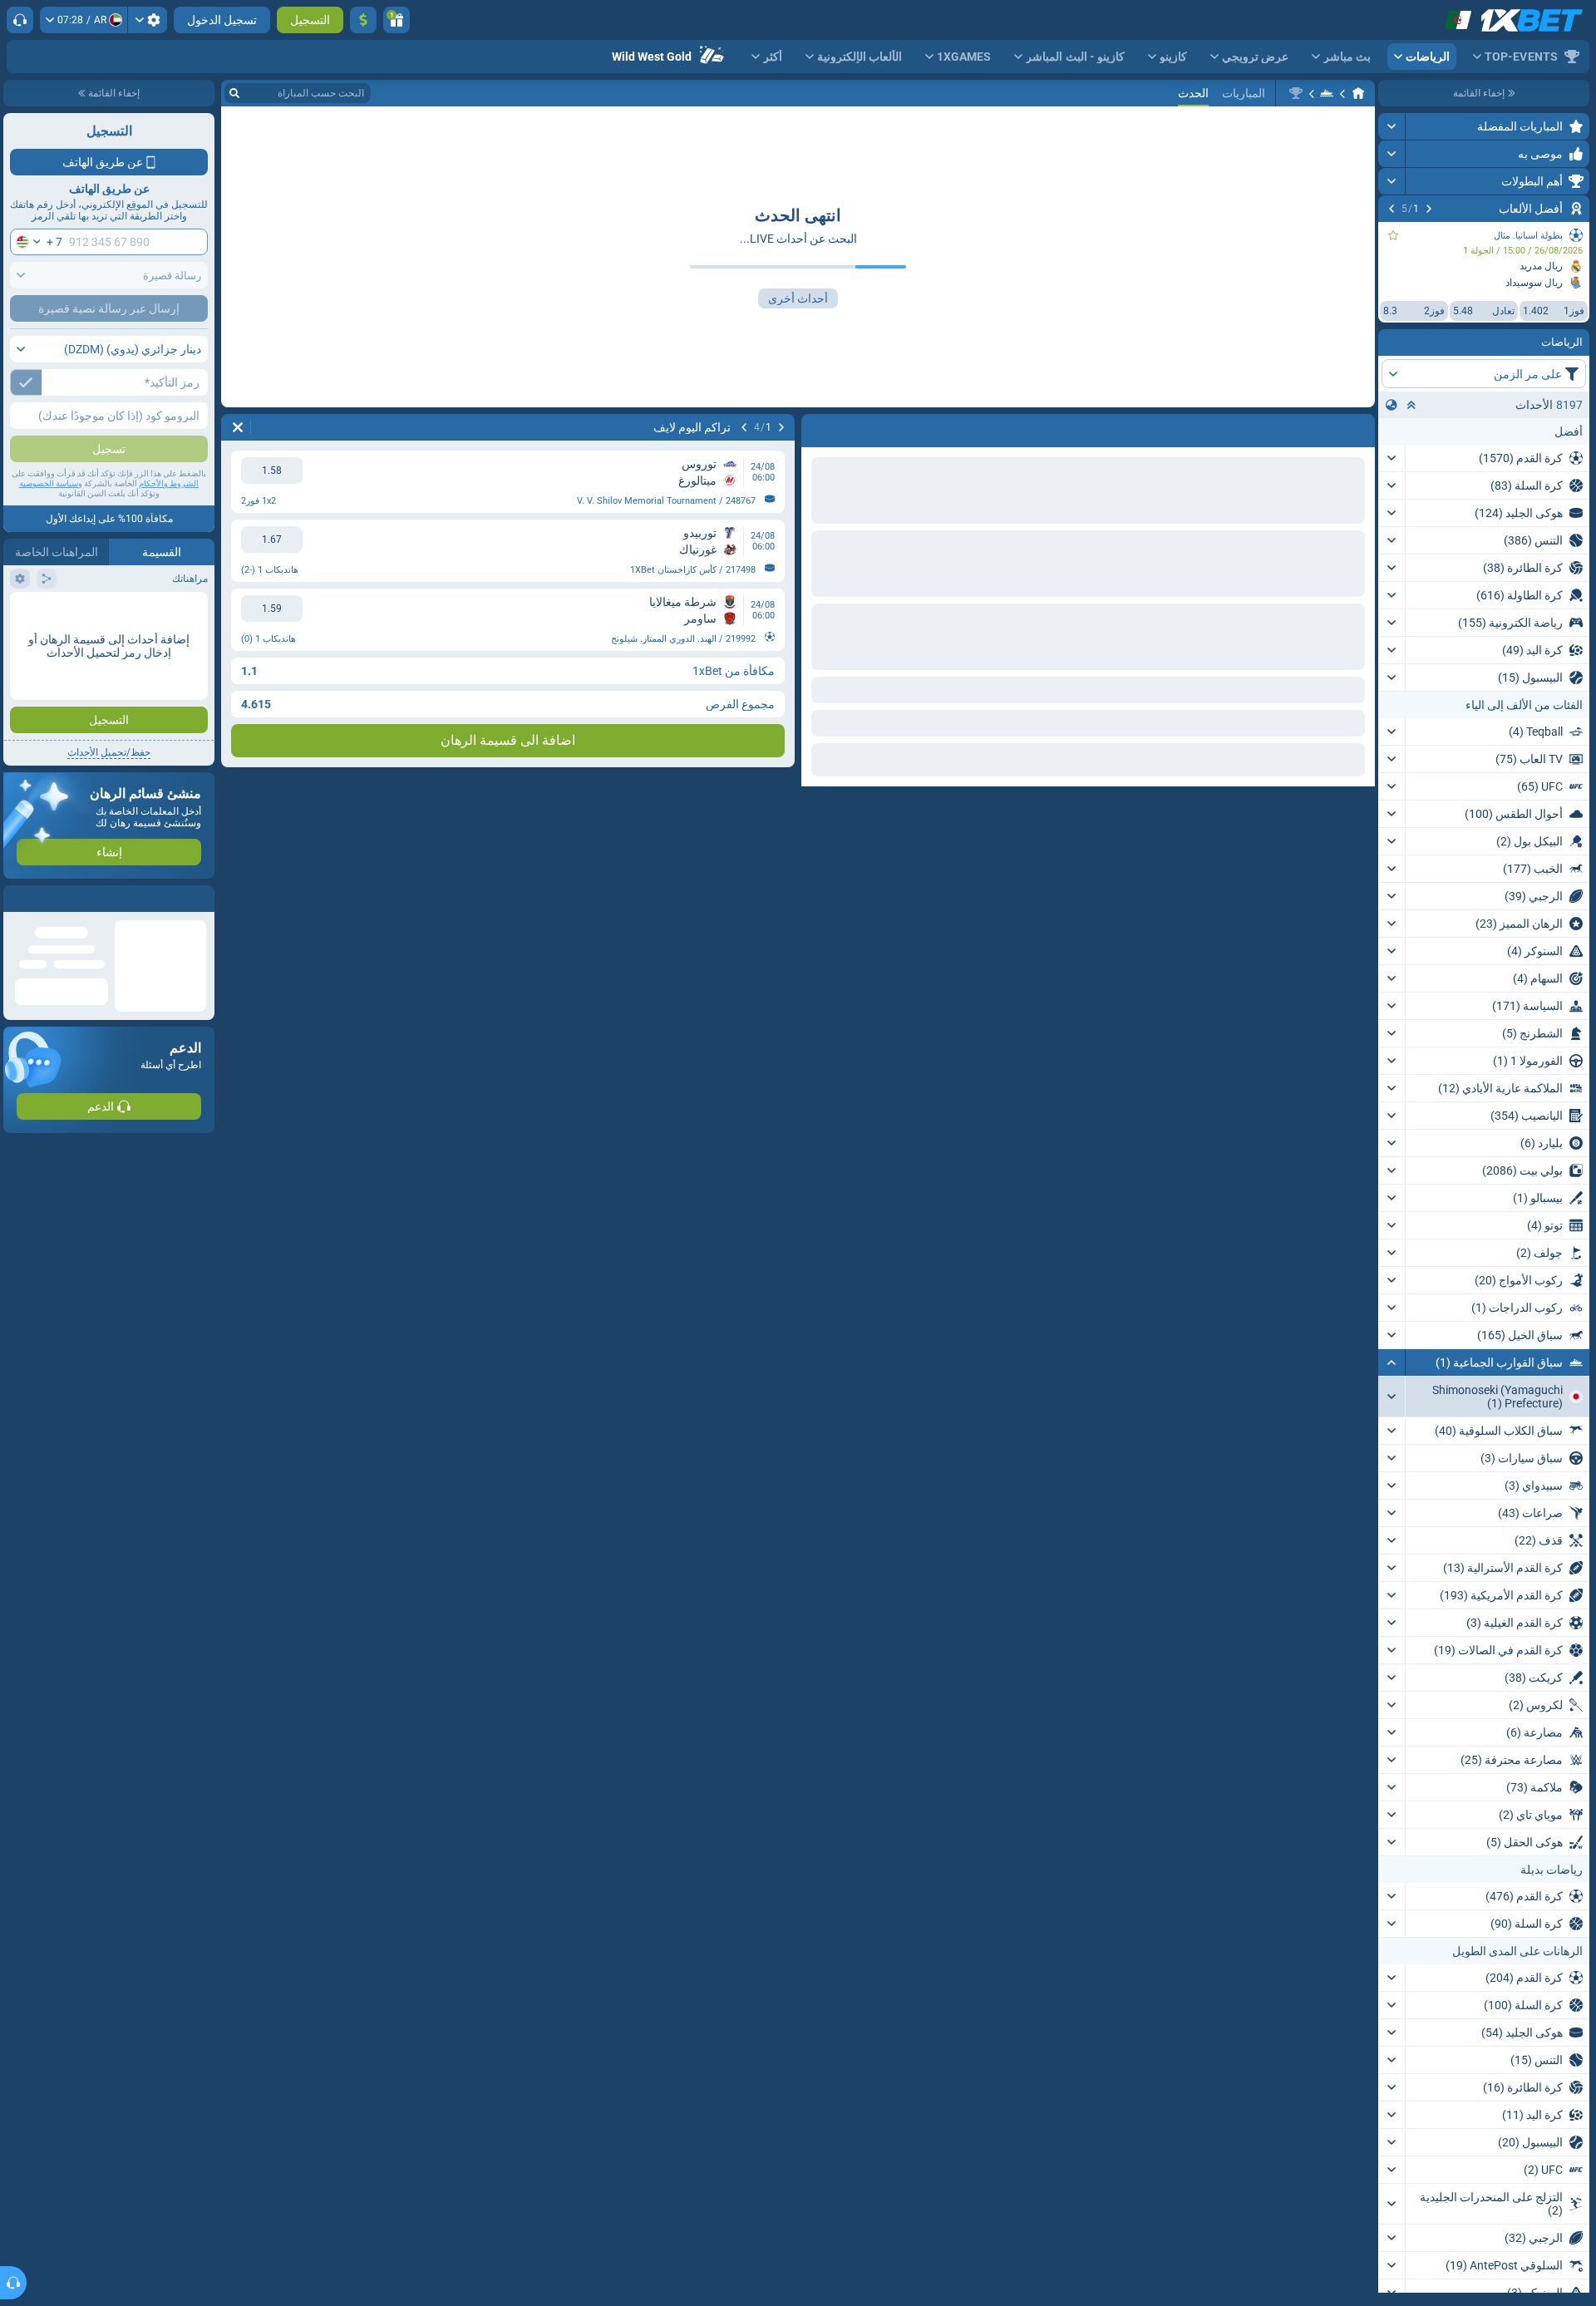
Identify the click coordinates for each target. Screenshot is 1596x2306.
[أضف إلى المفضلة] (1393, 235)
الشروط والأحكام (169, 483)
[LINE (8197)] (1358, 93)
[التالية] (1392, 209)
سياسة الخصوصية (49, 483)
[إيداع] (363, 20)
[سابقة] (1429, 209)
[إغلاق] (17, 899)
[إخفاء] (1392, 1362)
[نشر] (1392, 126)
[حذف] (818, 427)
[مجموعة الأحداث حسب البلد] (1392, 405)
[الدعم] (20, 20)
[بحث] (234, 93)
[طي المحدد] (1411, 405)
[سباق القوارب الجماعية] (1327, 93)
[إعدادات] (148, 20)
